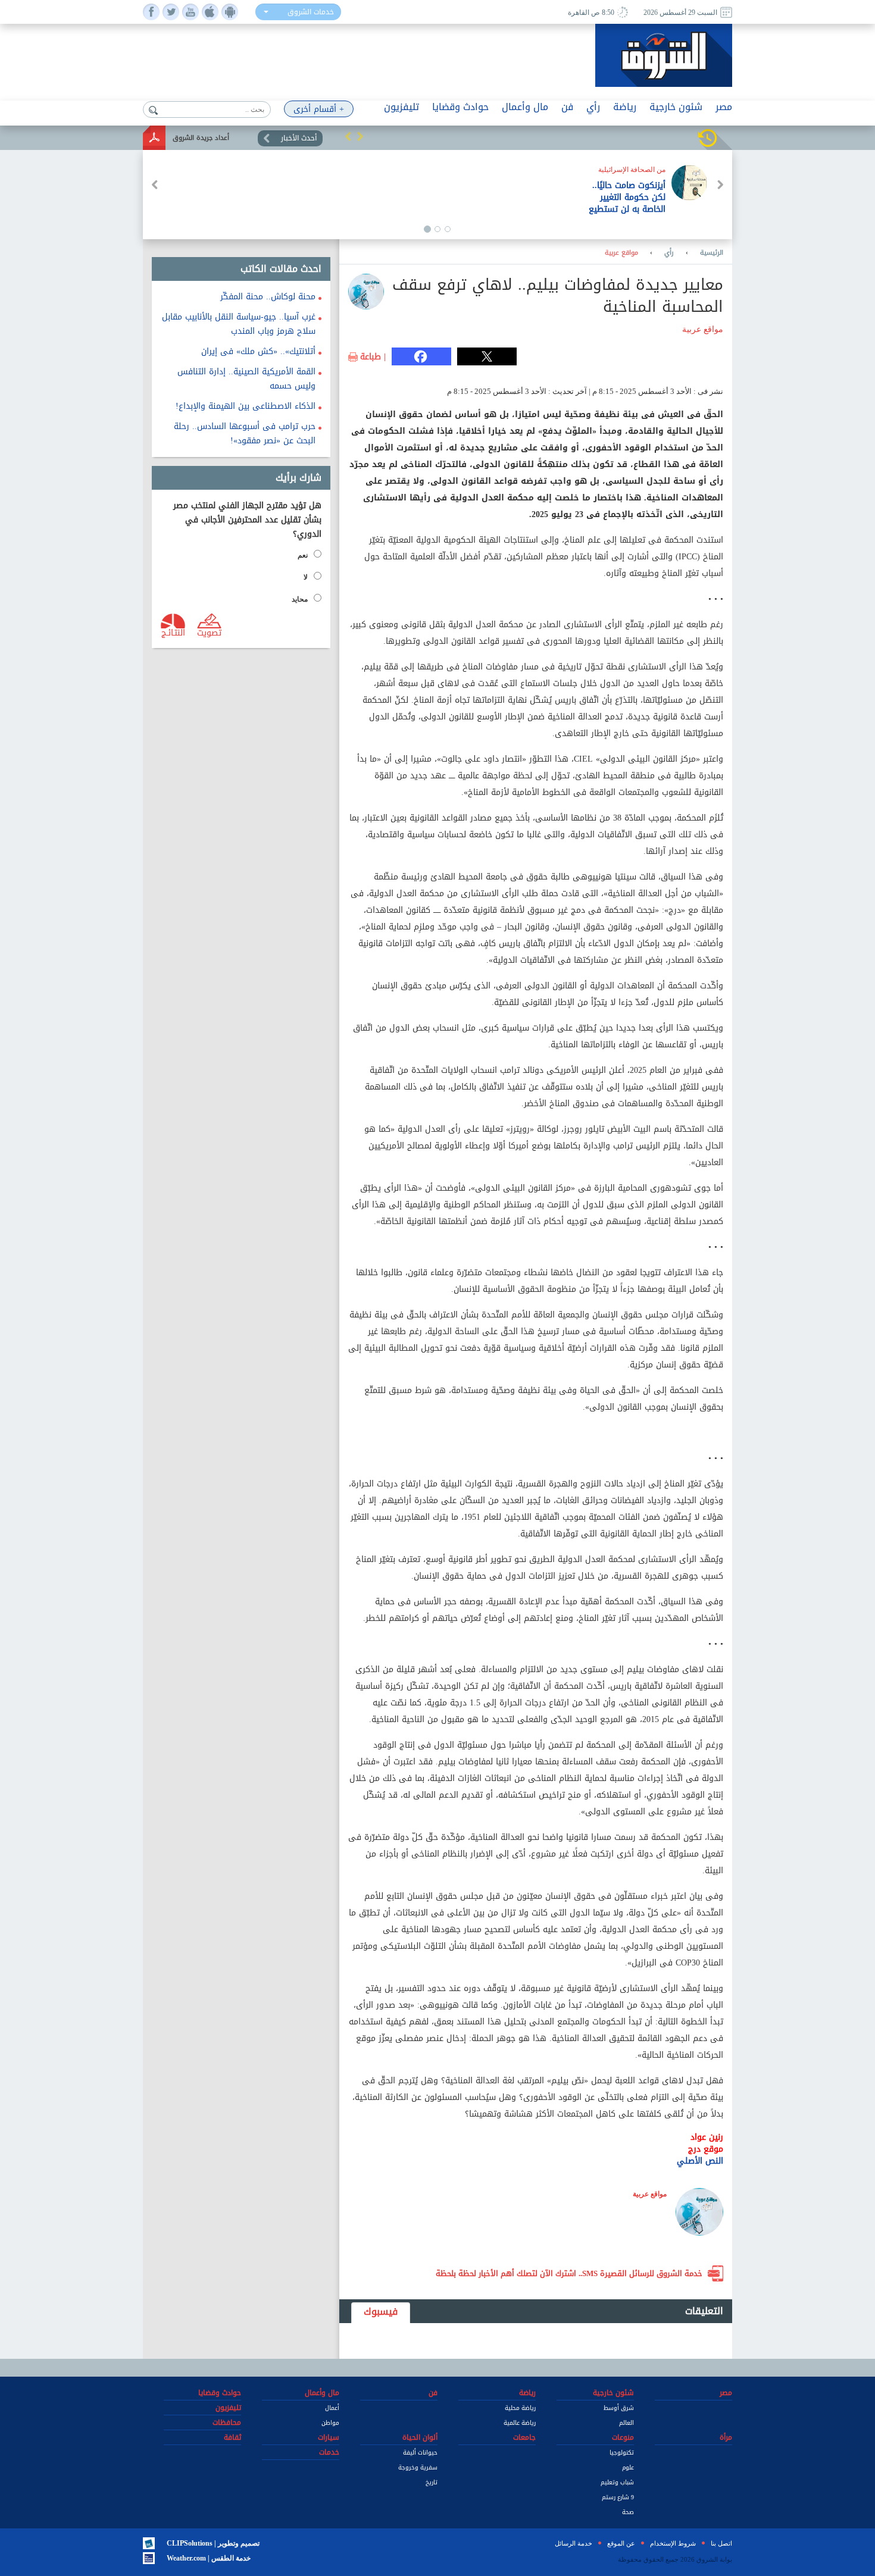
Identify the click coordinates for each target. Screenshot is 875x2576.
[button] (348, 136)
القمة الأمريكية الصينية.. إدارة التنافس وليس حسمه (246, 379)
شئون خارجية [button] (676, 107)
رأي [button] (593, 107)
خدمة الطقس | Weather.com (209, 2558)
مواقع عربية (621, 253)
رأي (669, 253)
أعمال (332, 2408)
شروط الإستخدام (673, 2543)
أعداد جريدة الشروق (201, 138)
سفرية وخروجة (418, 2467)
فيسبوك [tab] (381, 2311)
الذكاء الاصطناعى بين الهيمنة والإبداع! (246, 406)
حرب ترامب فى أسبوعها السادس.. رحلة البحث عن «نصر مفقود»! (245, 433)
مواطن (330, 2423)
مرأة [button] (726, 2437)
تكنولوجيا (622, 2453)
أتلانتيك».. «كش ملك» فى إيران (258, 351)
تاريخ (432, 2482)
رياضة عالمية (520, 2423)
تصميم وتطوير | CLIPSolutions (213, 2543)
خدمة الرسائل (574, 2543)
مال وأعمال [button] (525, 107)
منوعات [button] (623, 2437)
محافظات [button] (227, 2422)
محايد (300, 599)
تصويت (209, 632)
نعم (303, 555)
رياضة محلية (520, 2408)
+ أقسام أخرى (319, 109)
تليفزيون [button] (401, 107)
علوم (628, 2467)
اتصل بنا (721, 2543)
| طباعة (373, 357)
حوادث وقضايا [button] (460, 107)
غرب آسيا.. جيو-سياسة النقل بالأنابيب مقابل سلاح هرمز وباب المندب (239, 324)
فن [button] (567, 107)
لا (306, 577)
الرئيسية (712, 253)
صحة (628, 2512)
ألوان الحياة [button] (420, 2437)
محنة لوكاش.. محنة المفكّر (268, 297)
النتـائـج (173, 632)
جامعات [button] (524, 2437)
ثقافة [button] (232, 2437)
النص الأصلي (699, 2161)
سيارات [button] (329, 2437)
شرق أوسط (619, 2408)
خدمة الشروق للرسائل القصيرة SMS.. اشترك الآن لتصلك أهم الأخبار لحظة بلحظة (569, 2273)
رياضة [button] (625, 107)
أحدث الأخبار (299, 138)
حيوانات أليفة (420, 2453)
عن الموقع (621, 2543)
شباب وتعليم (617, 2482)
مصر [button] (724, 107)
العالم (626, 2423)
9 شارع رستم (618, 2497)
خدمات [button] (329, 2452)
